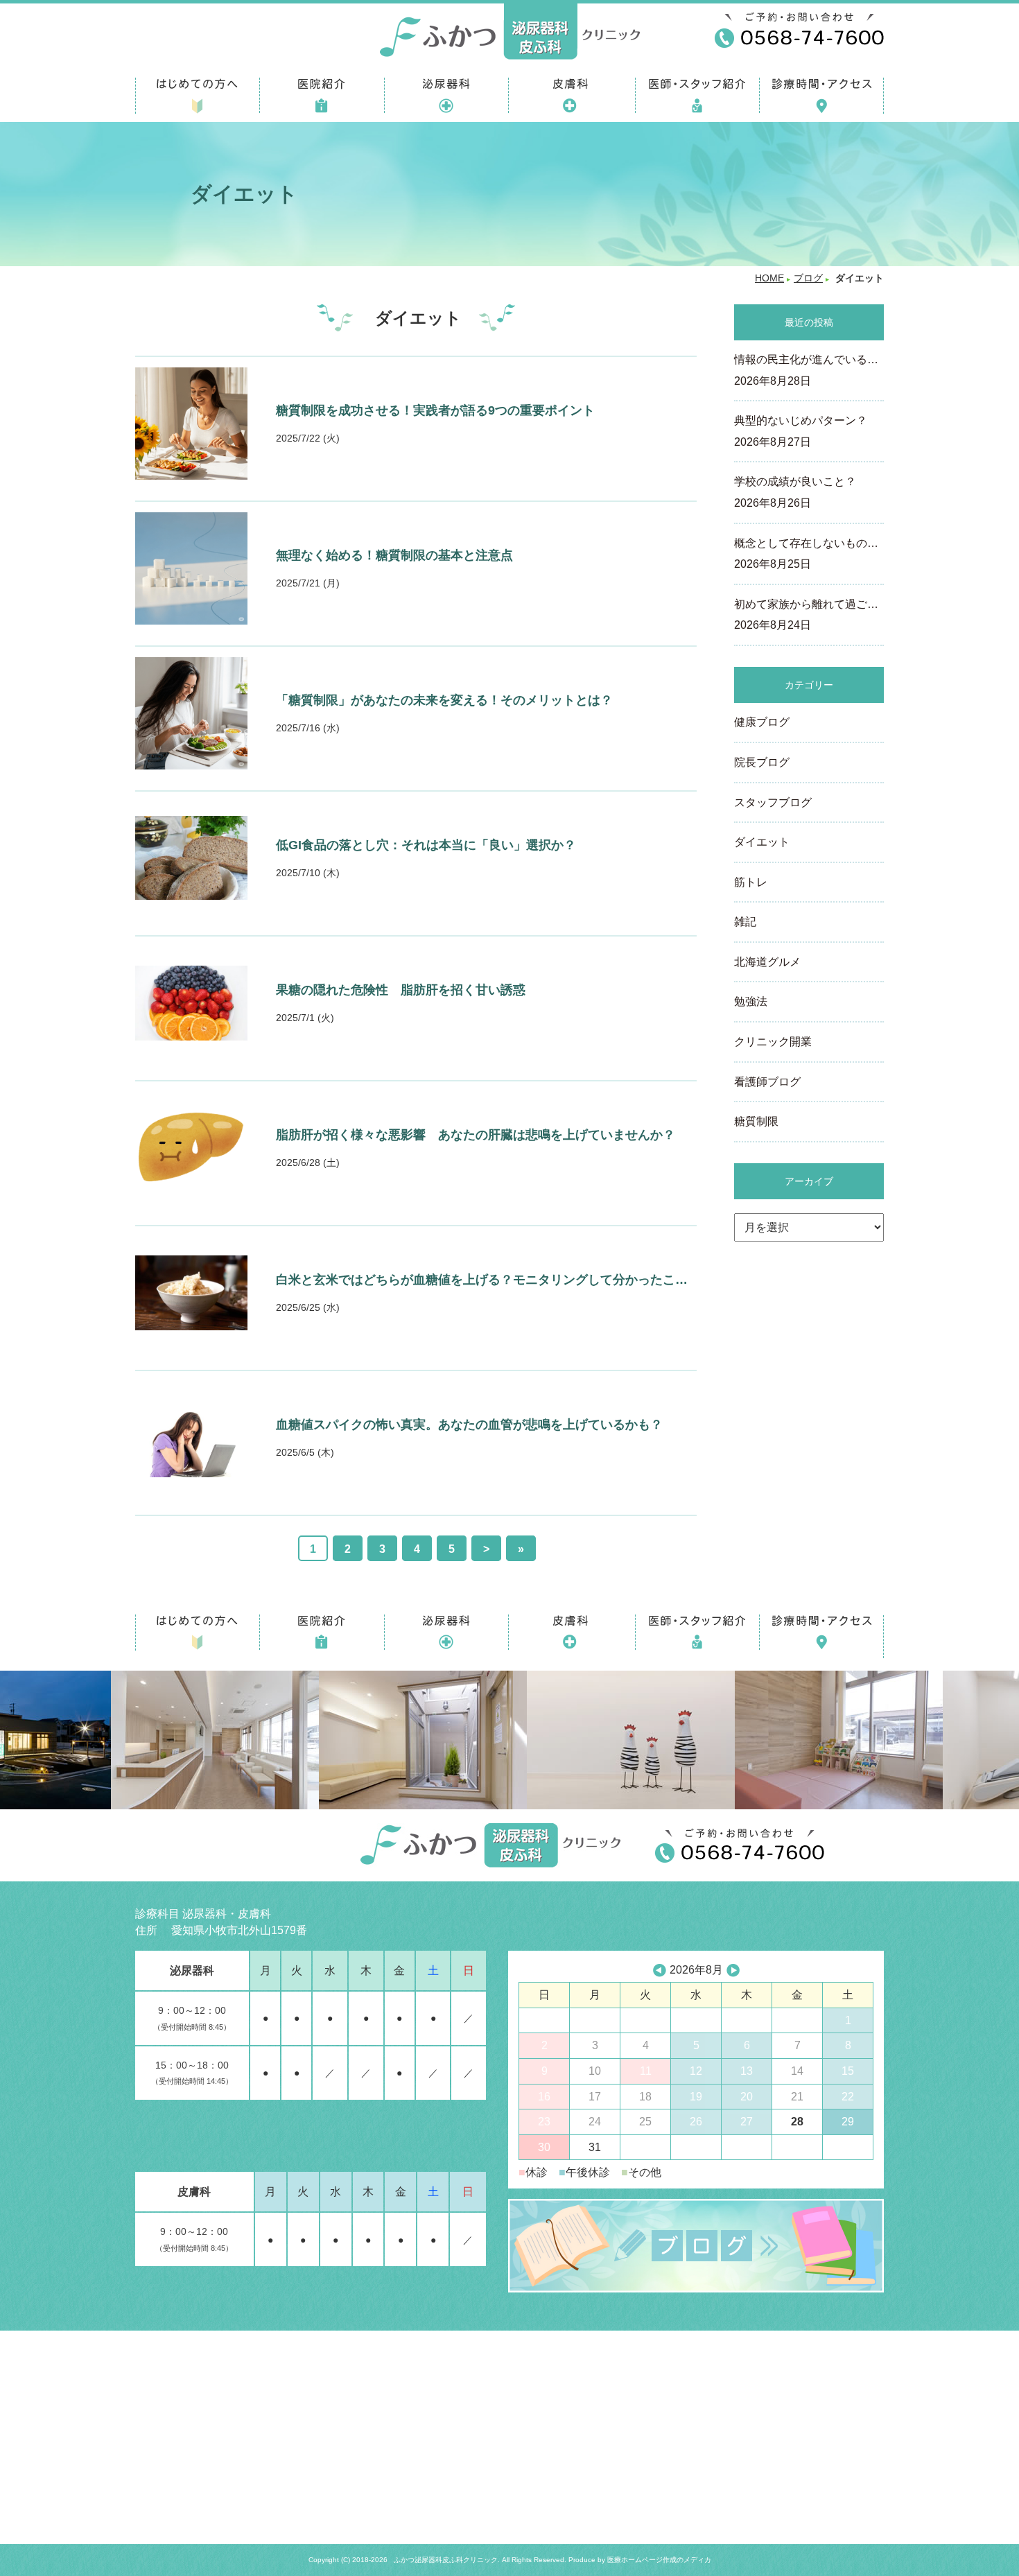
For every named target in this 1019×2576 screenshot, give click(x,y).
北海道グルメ (767, 962)
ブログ (808, 278)
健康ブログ (762, 722)
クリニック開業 (773, 1042)
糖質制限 (756, 1121)
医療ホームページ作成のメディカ (659, 2560)
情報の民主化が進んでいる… (806, 370)
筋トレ (751, 882)
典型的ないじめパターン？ (801, 431)
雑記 (745, 922)
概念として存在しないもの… (806, 554)
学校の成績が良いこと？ (795, 492)
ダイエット (762, 842)
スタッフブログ (773, 802)
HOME (769, 278)
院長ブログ (762, 762)
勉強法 (751, 1001)
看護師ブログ (767, 1082)
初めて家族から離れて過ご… (806, 615)
